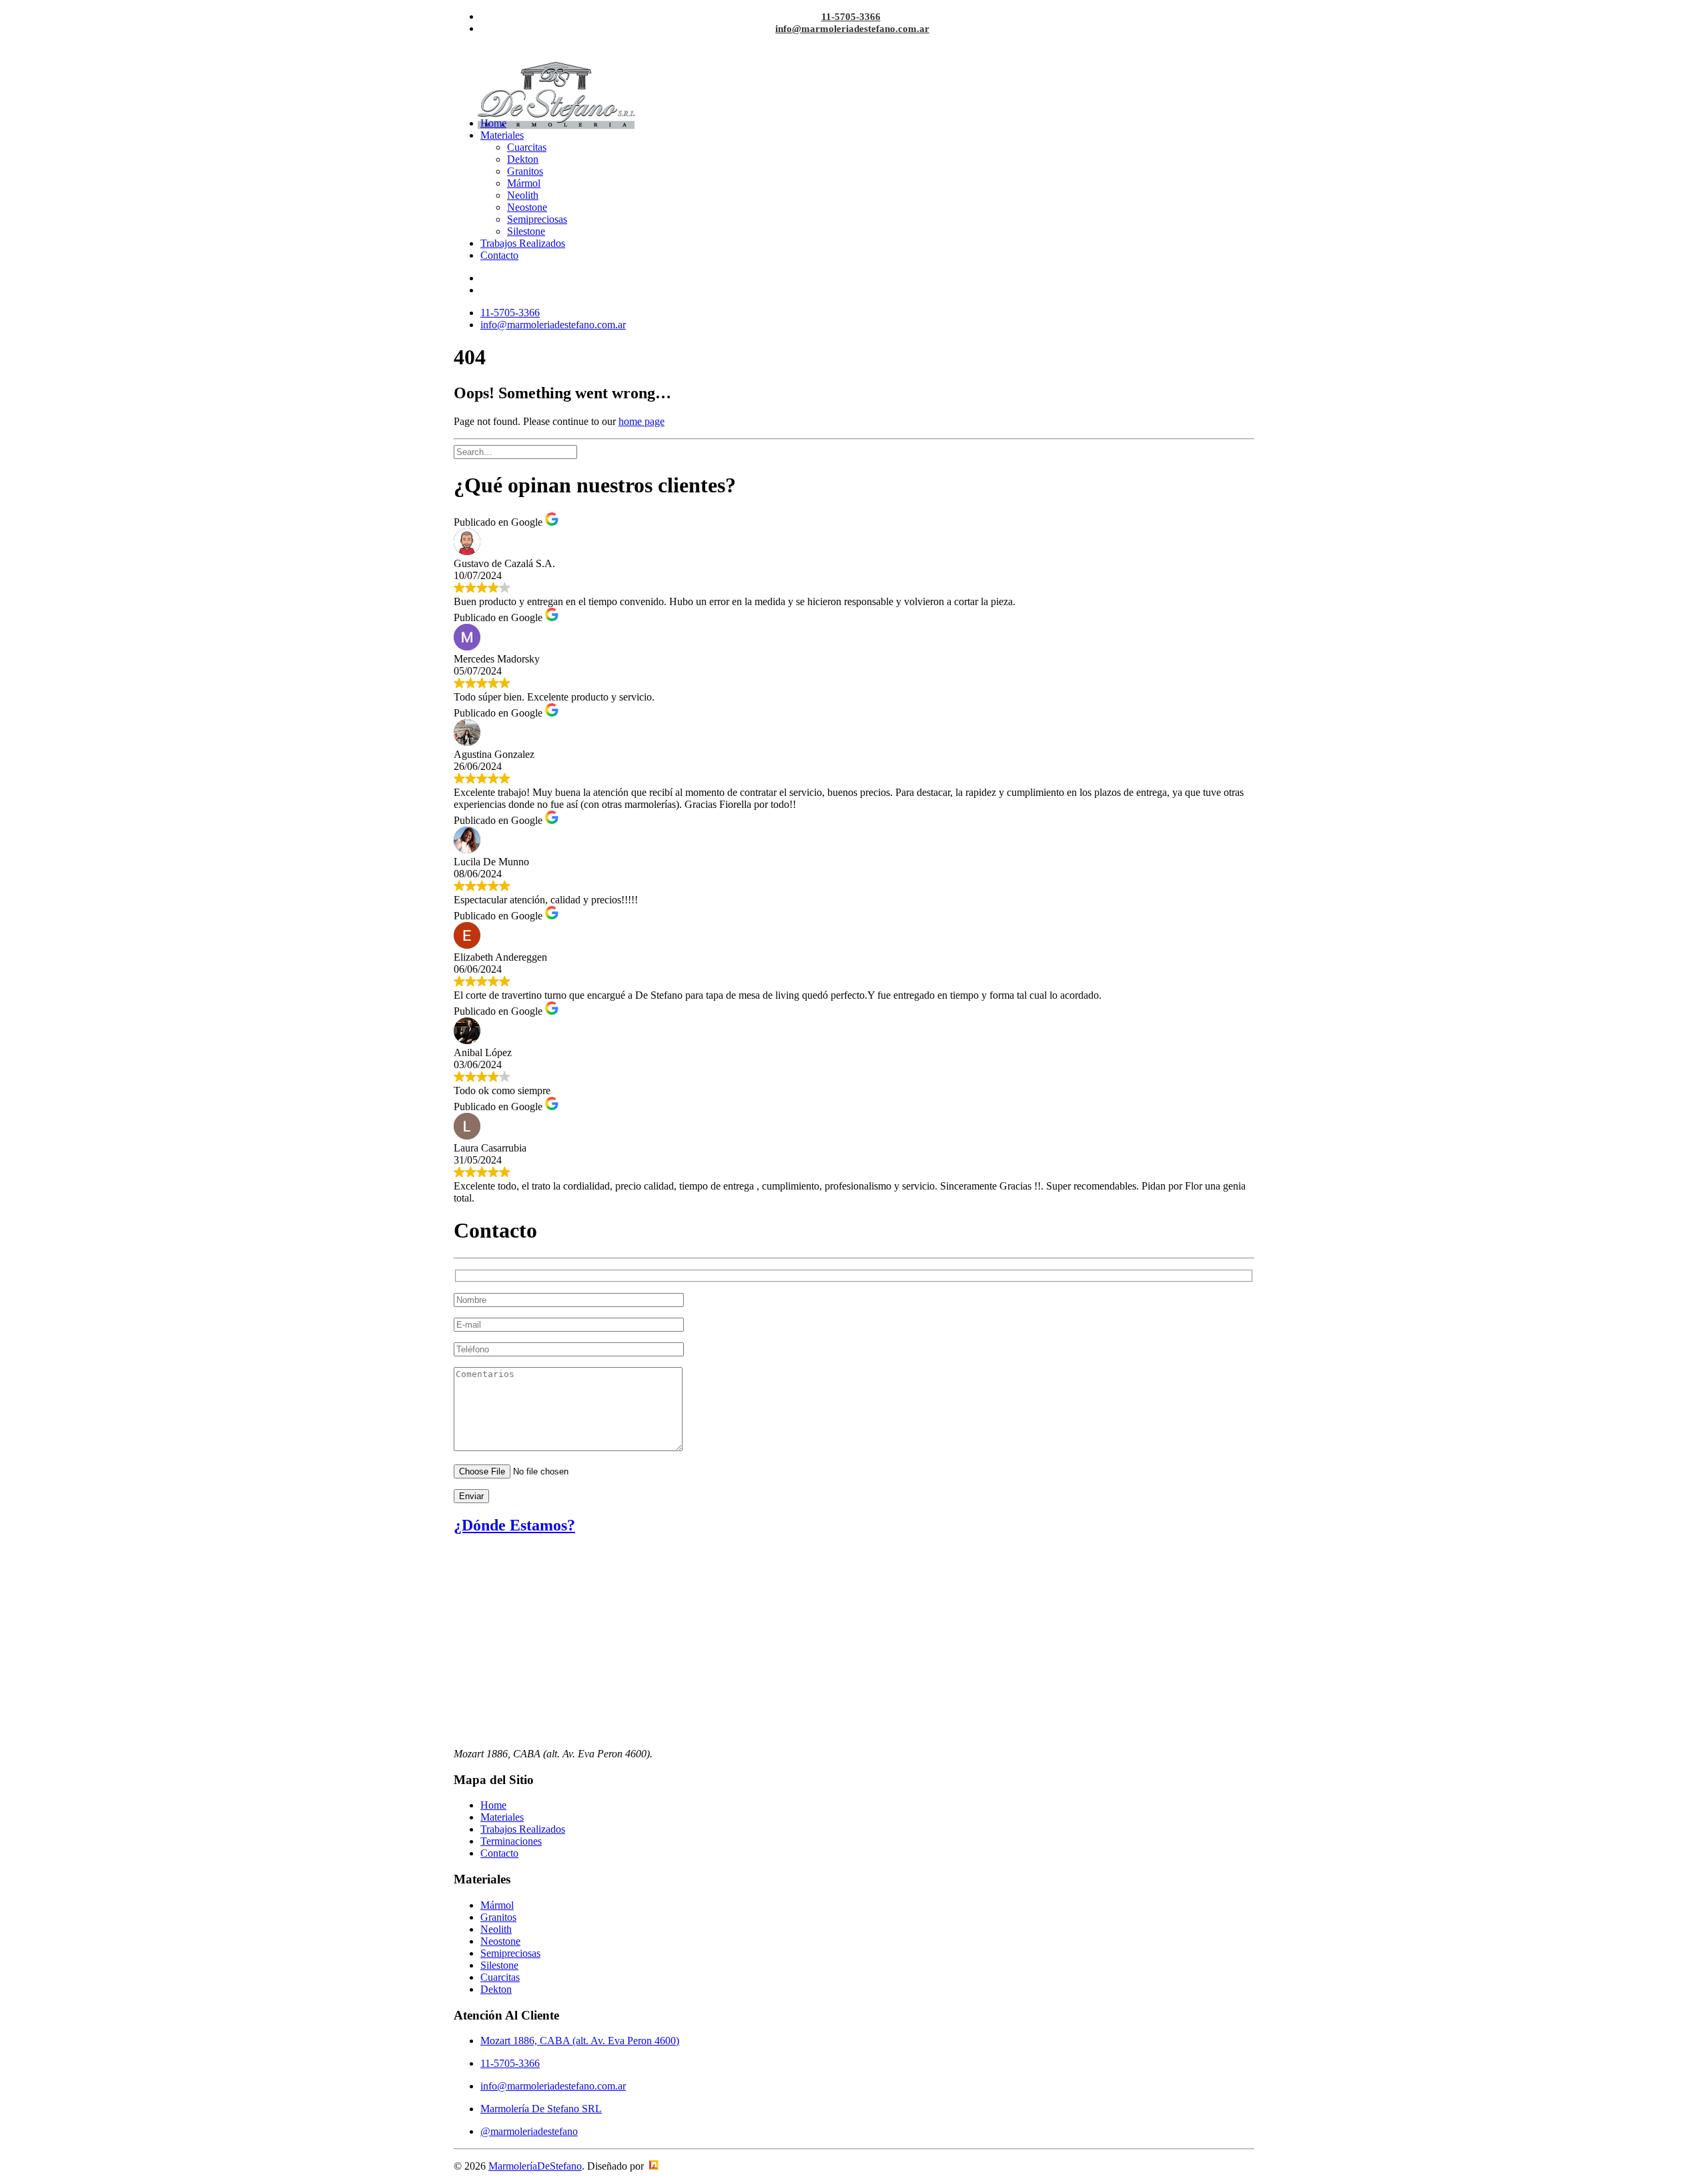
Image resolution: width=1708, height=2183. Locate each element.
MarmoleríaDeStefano (535, 2166)
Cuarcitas (527, 147)
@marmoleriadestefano (529, 2131)
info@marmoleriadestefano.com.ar (852, 29)
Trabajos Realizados (523, 243)
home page (642, 421)
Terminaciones (511, 1841)
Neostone (527, 207)
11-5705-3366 (851, 17)
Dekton (523, 159)
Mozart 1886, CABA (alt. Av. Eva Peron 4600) (580, 2041)
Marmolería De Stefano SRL (541, 2109)
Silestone (526, 231)
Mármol (524, 183)
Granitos (525, 171)
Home (493, 123)
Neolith (523, 195)
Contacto (499, 255)
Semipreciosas (537, 219)
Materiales (502, 135)
